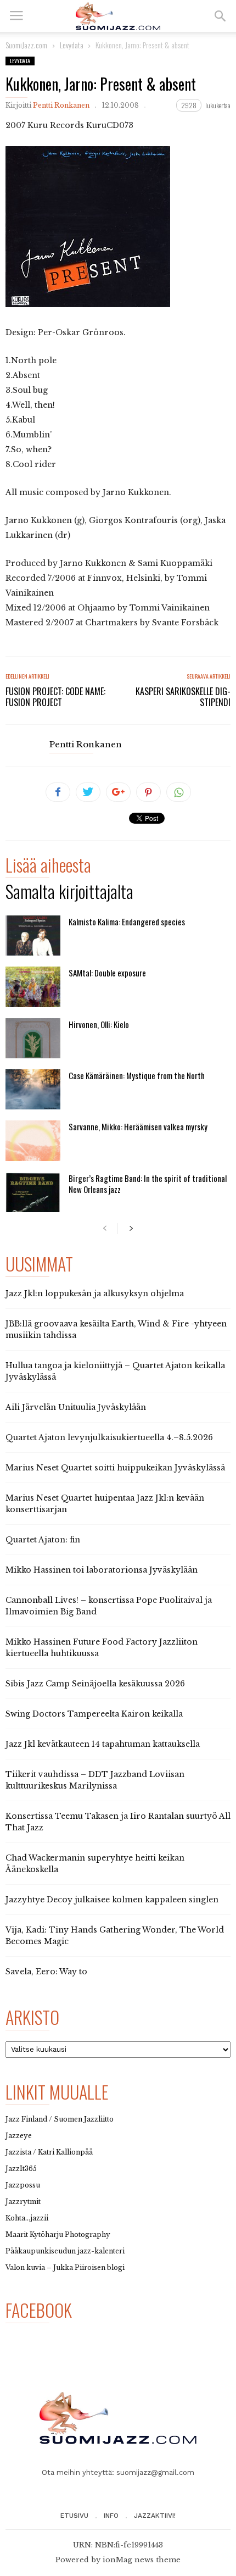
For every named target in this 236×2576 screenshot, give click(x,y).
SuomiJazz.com (26, 45)
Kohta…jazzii (27, 2218)
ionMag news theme (142, 2560)
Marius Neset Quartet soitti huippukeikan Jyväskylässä (115, 1468)
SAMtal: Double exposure (107, 973)
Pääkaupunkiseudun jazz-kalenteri (65, 2251)
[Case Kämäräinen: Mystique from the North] (33, 1089)
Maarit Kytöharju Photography (58, 2234)
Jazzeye (19, 2136)
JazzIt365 (21, 2169)
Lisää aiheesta (48, 867)
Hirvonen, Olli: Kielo (99, 1024)
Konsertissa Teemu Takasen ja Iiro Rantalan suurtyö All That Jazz (118, 1822)
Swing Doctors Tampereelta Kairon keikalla (94, 1714)
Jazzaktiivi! (155, 2516)
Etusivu (74, 2516)
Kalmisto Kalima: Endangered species (127, 921)
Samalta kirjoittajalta (69, 893)
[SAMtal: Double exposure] (33, 987)
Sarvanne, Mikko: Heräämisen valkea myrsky (138, 1126)
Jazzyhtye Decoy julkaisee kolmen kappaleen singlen (112, 1900)
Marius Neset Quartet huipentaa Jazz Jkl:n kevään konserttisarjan (105, 1504)
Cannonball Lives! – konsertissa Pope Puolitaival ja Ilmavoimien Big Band (109, 1606)
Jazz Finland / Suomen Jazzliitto (60, 2119)
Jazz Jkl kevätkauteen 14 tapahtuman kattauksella (103, 1744)
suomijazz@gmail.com (155, 2472)
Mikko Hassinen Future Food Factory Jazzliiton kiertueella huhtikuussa (102, 1648)
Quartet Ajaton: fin (43, 1540)
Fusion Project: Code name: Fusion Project (55, 697)
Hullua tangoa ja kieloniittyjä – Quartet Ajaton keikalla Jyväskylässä (115, 1371)
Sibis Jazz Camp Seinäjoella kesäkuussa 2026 (95, 1684)
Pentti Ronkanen (61, 105)
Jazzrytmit (23, 2202)
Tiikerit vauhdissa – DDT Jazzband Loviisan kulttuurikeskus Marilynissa (95, 1780)
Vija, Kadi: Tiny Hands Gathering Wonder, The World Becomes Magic (115, 1936)
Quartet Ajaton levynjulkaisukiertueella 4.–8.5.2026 (109, 1437)
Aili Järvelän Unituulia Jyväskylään (76, 1407)
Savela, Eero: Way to (46, 1972)
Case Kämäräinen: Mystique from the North (137, 1075)
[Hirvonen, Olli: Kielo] (33, 1038)
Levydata (20, 61)
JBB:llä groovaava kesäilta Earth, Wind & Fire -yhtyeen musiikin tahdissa (116, 1329)
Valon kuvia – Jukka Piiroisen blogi (65, 2267)
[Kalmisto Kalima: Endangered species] (33, 936)
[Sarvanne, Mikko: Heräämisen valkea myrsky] (33, 1140)
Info (111, 2516)
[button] (220, 16)
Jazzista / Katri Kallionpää (49, 2152)
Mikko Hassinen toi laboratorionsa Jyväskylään (102, 1570)
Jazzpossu (23, 2185)
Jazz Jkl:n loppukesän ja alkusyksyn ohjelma (95, 1293)
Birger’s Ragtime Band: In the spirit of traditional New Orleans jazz (148, 1184)
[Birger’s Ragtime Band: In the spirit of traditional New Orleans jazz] (33, 1192)
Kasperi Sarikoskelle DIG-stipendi (183, 697)
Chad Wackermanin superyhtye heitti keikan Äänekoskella (95, 1864)
